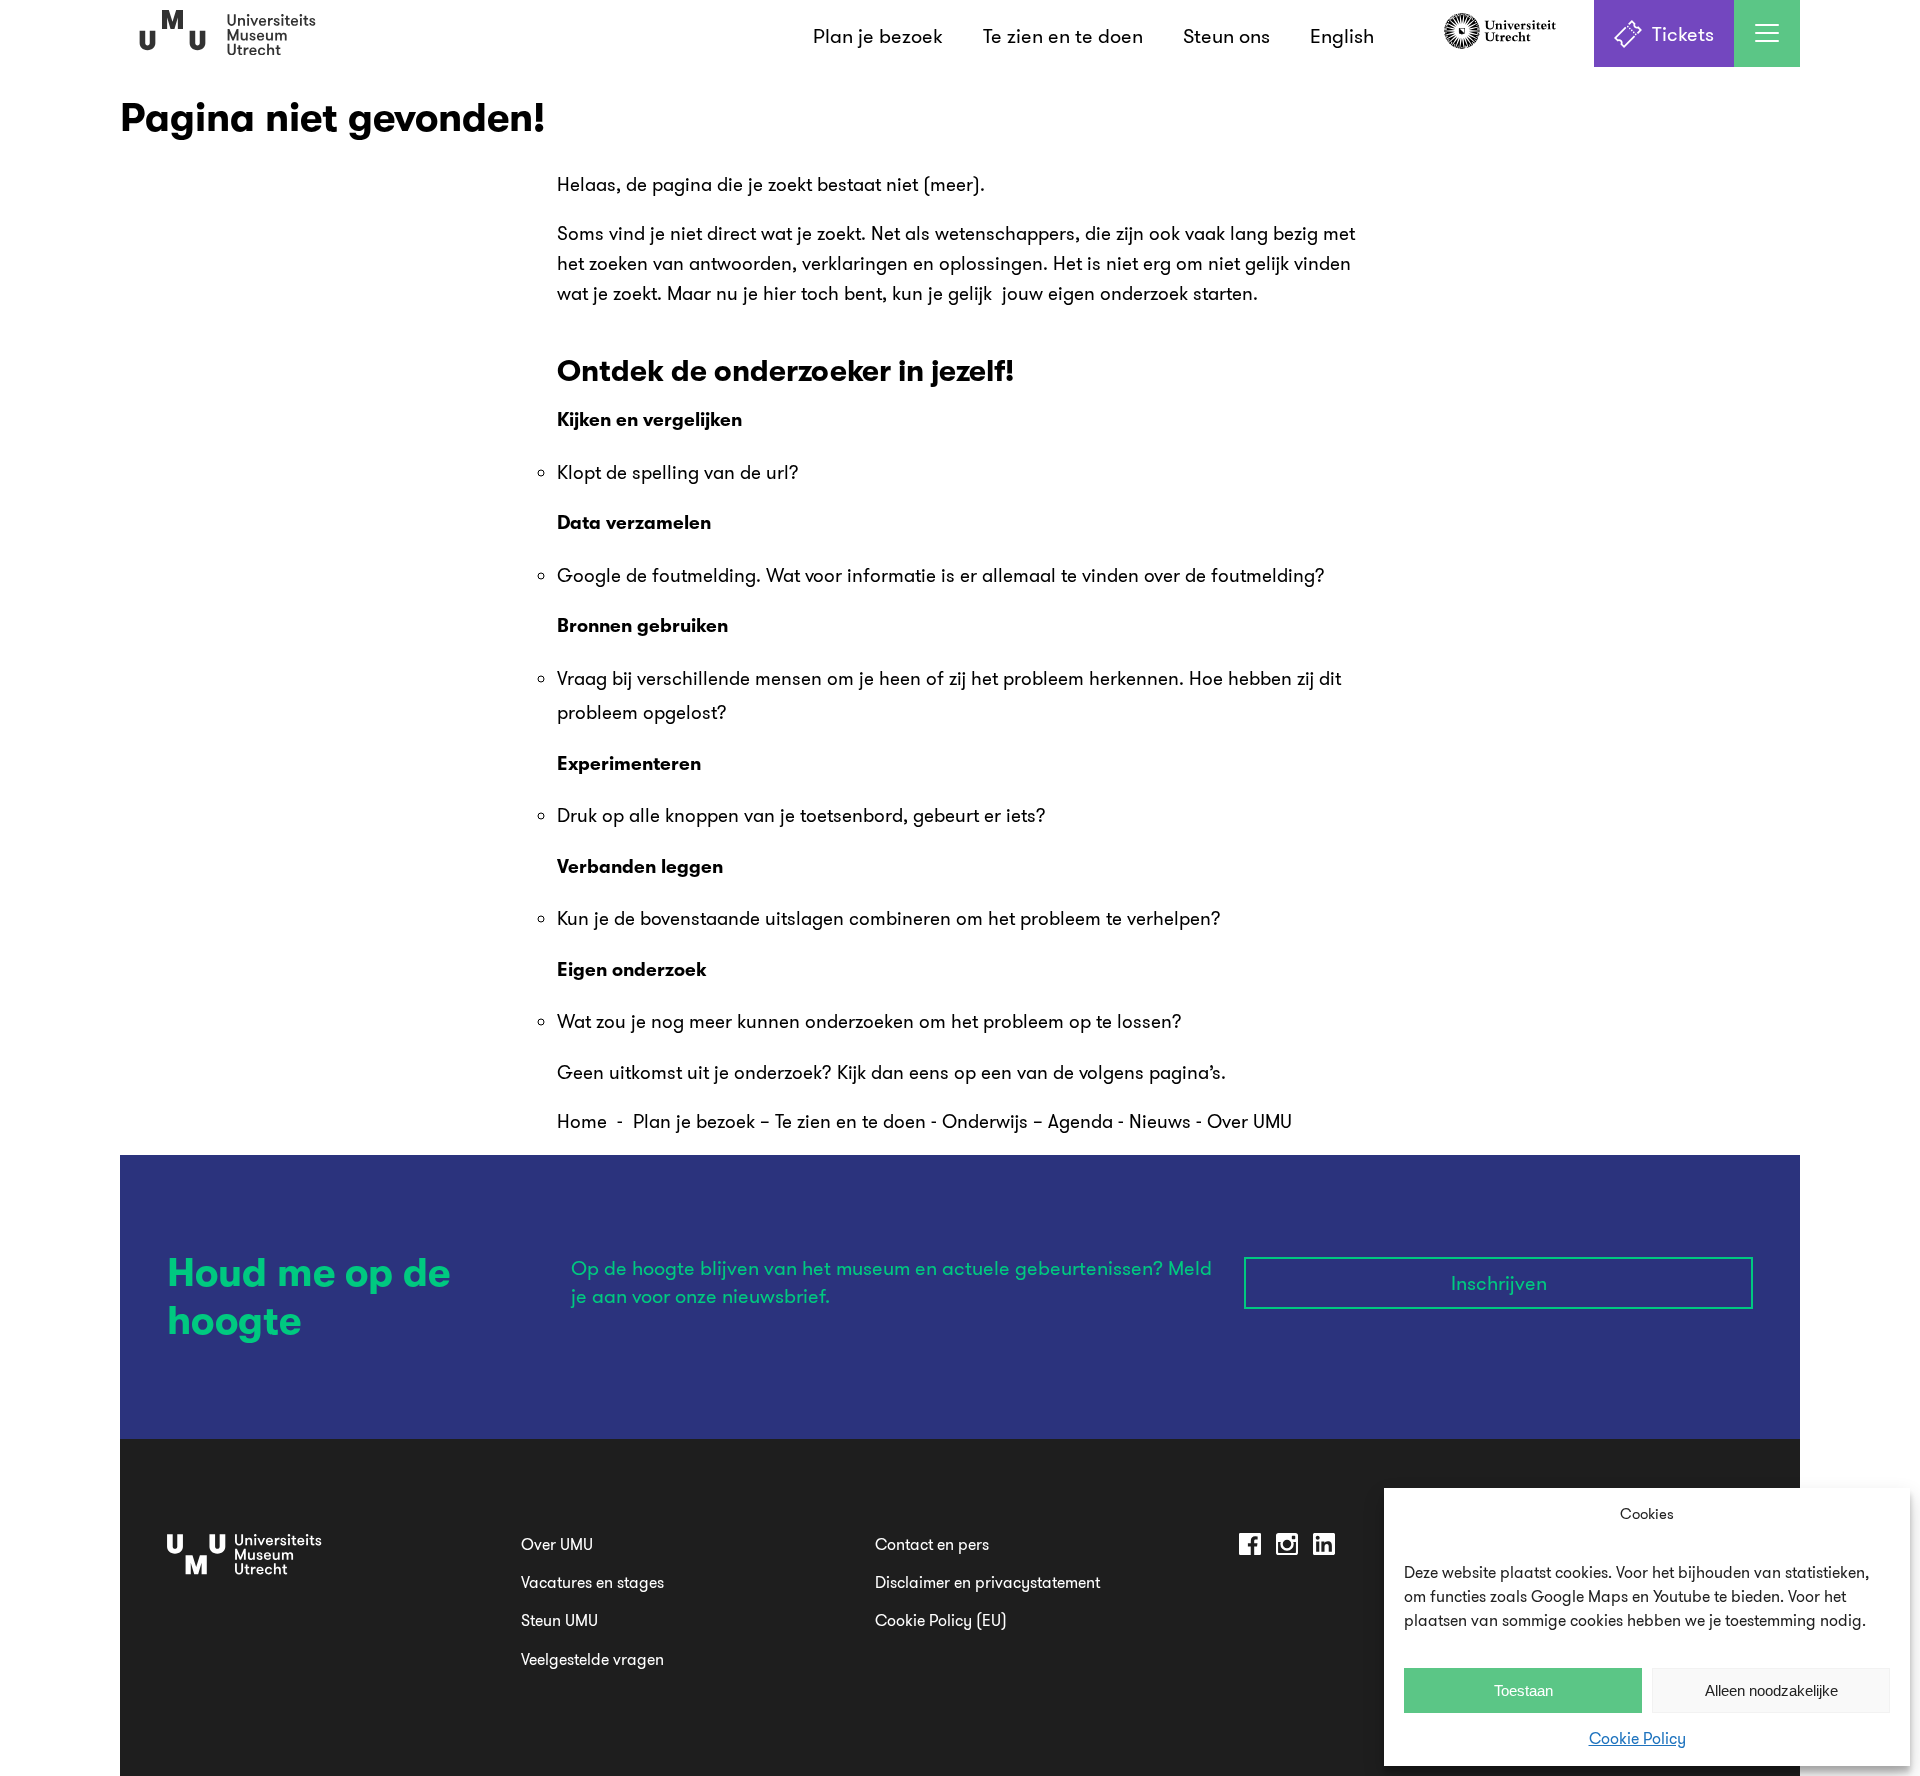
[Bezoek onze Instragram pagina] (1287, 1547)
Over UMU (1249, 1121)
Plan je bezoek (878, 35)
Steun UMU (559, 1620)
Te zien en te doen (1063, 35)
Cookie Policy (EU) (941, 1620)
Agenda (1080, 1121)
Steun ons (1226, 35)
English (1342, 35)
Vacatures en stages (592, 1582)
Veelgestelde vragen (592, 1659)
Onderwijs (985, 1121)
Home (582, 1121)
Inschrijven (1499, 1282)
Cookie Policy (1637, 1738)
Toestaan (1523, 1690)
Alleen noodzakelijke (1771, 1690)
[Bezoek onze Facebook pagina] (1250, 1547)
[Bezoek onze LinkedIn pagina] (1324, 1547)
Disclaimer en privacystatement (987, 1582)
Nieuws (1162, 1121)
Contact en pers (932, 1544)
